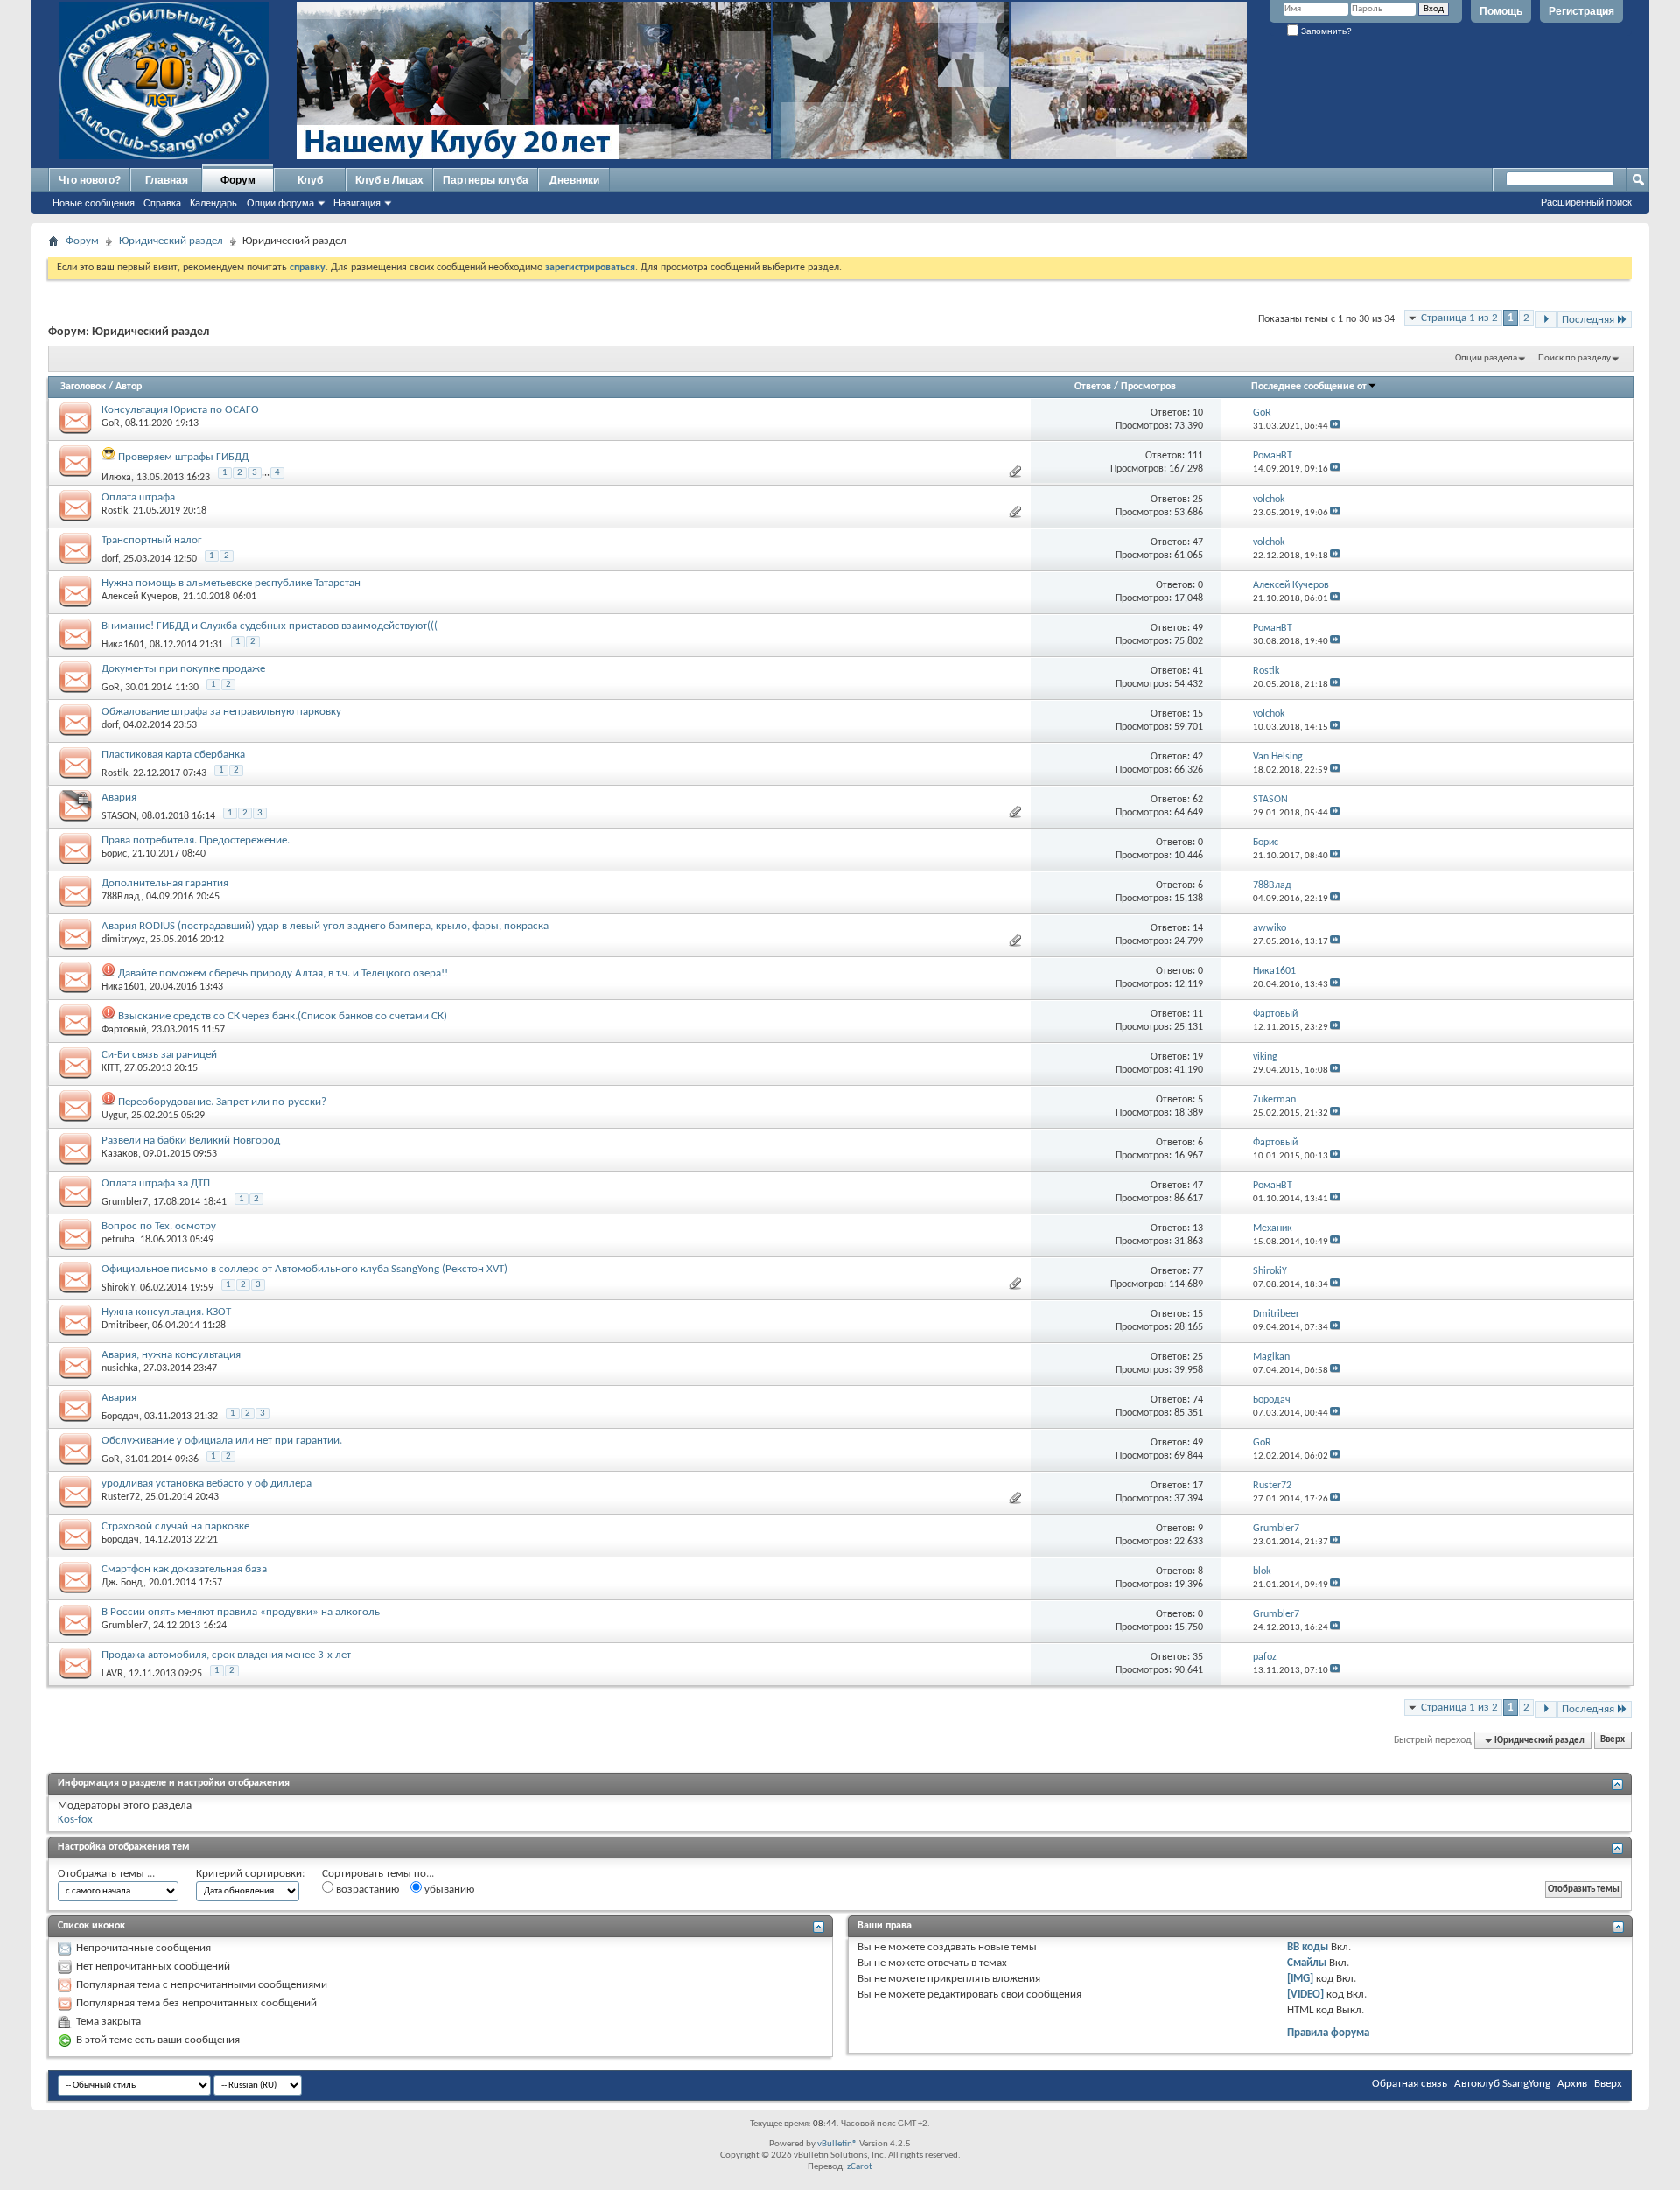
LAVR (112, 1674)
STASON (119, 816)
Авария (119, 798)
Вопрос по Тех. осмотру (159, 1226)
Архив (1572, 2084)
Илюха (116, 478)
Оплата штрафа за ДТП (156, 1183)
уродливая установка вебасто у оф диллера (206, 1483)
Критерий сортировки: (250, 1874)
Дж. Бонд (122, 1583)
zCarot (860, 2167)
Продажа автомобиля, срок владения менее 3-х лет (226, 1655)
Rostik (115, 511)
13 (1198, 1228)
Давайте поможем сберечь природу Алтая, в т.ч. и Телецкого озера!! (283, 973)
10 (1198, 413)
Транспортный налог (152, 540)
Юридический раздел (171, 241)
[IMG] (1300, 1979)
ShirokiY (118, 1288)
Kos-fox (75, 1819)
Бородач (120, 1417)
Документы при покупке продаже (183, 669)
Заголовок (83, 387)
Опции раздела (1486, 358)
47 (1198, 542)
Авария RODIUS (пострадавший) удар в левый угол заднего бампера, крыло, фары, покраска (325, 926)
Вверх (1613, 1741)
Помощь (1501, 11)
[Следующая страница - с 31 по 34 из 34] (1546, 320)
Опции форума (280, 203)
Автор (129, 387)
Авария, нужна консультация (171, 1355)
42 (1198, 757)
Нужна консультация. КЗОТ (166, 1312)
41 (1198, 671)
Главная (167, 180)
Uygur (114, 1116)
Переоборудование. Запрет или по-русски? (222, 1102)
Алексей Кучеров (140, 597)
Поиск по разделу (1575, 358)
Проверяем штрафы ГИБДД (183, 457)
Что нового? (90, 180)
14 (1198, 928)
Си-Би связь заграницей (159, 1055)
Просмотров (1148, 387)
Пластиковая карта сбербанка (173, 755)
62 (1198, 800)
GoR (111, 423)
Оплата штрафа (138, 497)
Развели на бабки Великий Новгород (191, 1140)
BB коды (1308, 1947)
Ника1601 (123, 645)
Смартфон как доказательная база (184, 1569)
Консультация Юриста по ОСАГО (180, 410)
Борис (114, 854)
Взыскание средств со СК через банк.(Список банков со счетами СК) (283, 1016)
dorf (110, 559)
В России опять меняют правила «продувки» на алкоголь (241, 1612)
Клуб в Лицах (389, 180)
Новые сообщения (94, 203)
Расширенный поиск (1586, 202)
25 (1198, 500)
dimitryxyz (123, 940)
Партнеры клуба (486, 180)
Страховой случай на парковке (175, 1526)
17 (1198, 1486)
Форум (238, 180)
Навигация (357, 203)
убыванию (448, 1889)
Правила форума (1328, 2033)
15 (1198, 714)
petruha (118, 1240)
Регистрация (1582, 11)
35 (1198, 1657)
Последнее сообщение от (1309, 387)
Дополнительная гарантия (165, 883)
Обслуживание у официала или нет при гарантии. (222, 1441)
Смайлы (1307, 1963)
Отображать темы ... (106, 1874)
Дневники (574, 180)
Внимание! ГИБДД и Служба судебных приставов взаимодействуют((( (269, 626)
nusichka (120, 1368)
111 (1195, 456)
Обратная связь (1410, 2084)
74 (1198, 1400)
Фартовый (124, 1030)
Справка (162, 203)
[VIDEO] (1305, 1994)
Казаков (120, 1154)
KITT (110, 1068)
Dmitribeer (124, 1326)
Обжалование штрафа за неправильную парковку (221, 712)
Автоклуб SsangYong (1502, 2084)
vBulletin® (837, 2144)
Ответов (1093, 387)
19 (1198, 1057)
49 (1198, 628)
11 (1198, 1014)
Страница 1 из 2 (1459, 318)
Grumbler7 (125, 1202)
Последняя (1588, 320)
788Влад (121, 897)
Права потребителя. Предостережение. (196, 840)
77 (1198, 1271)
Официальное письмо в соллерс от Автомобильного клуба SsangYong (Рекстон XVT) (304, 1269)
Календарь (213, 203)
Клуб (310, 180)
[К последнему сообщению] (1335, 427)
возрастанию (366, 1889)
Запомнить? (1325, 31)
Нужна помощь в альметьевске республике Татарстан (231, 583)
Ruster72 (121, 1497)
